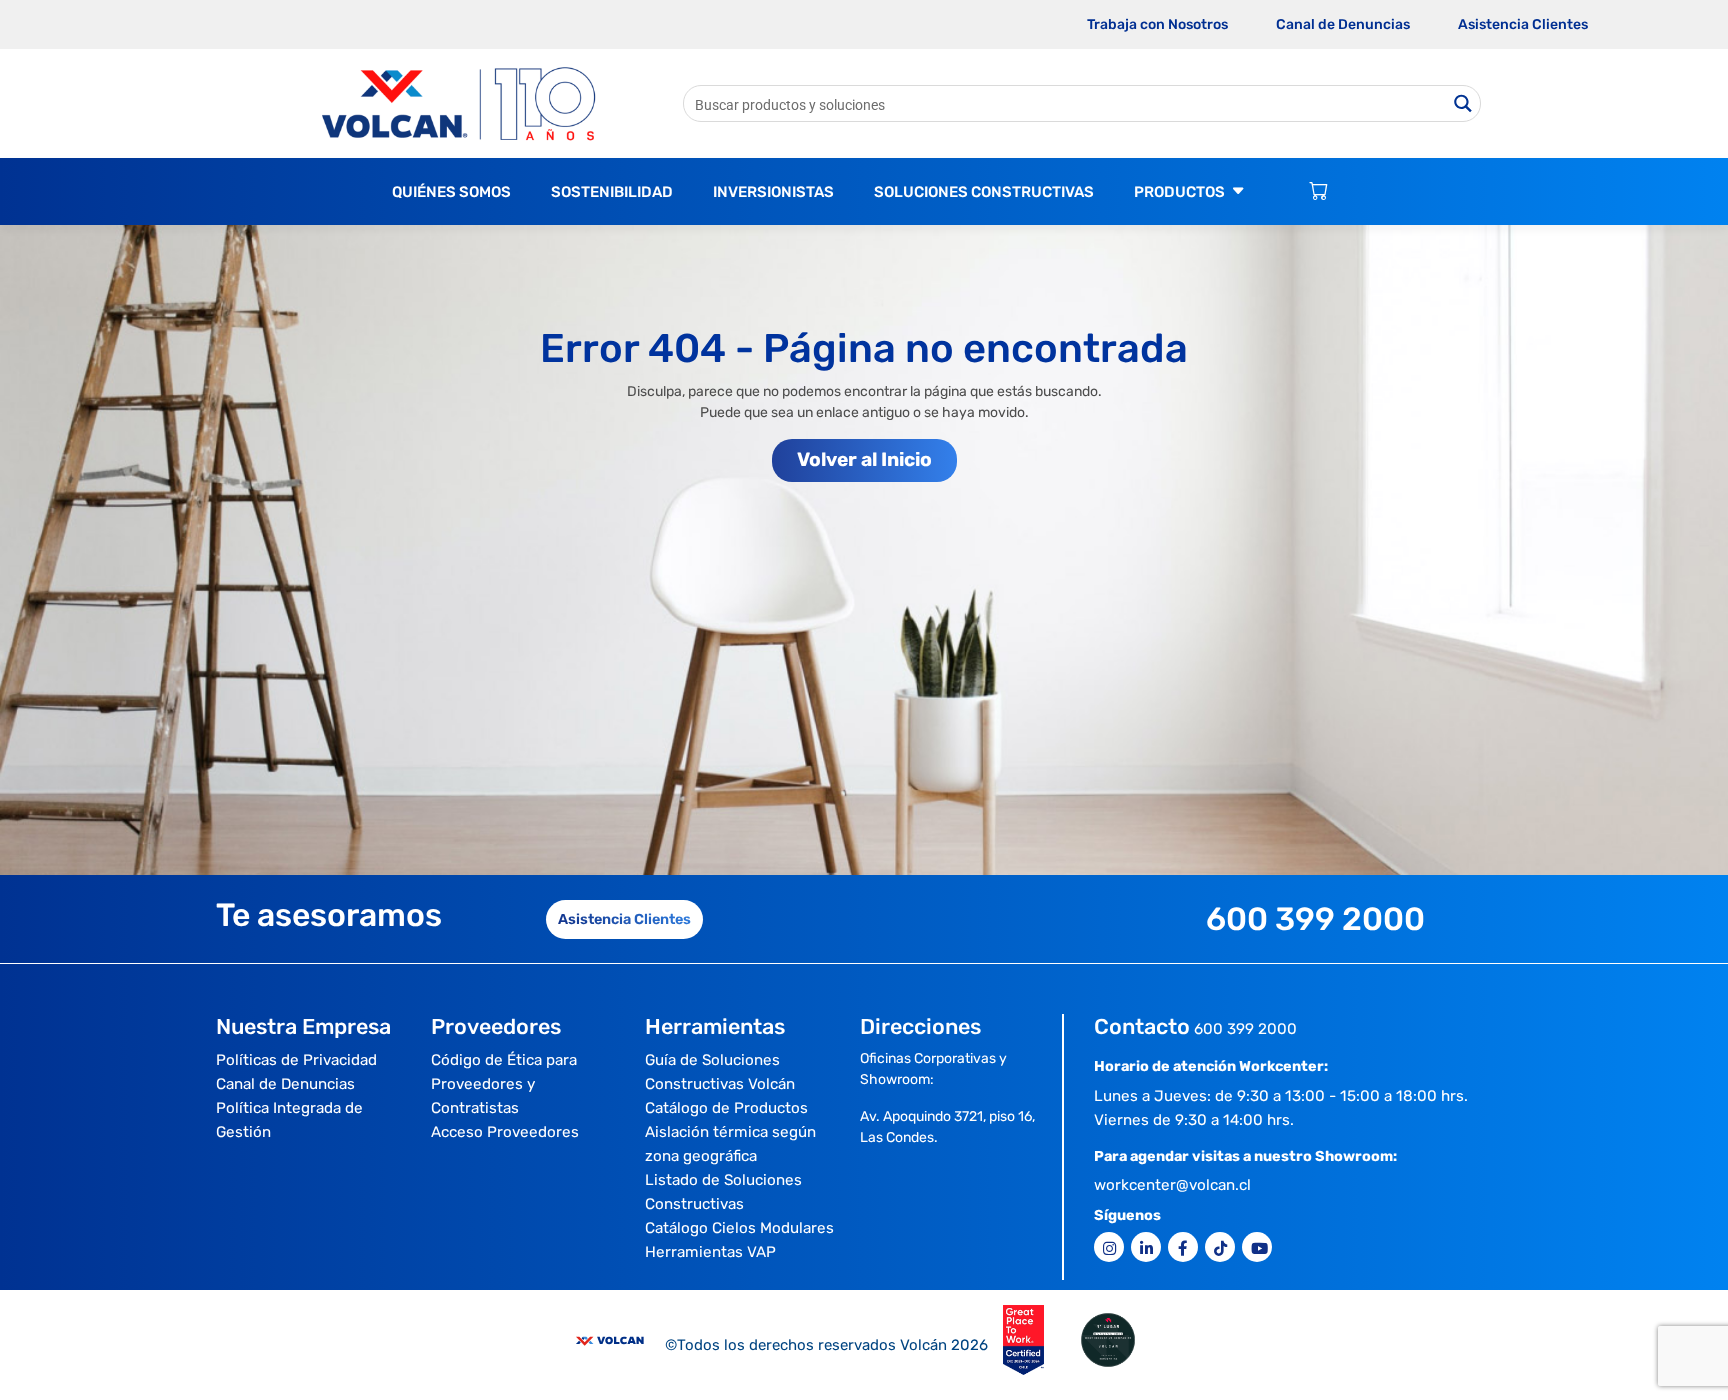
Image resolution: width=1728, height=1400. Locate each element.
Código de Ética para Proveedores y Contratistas (504, 1084)
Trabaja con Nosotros (1157, 24)
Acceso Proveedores (505, 1132)
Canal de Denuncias (1343, 24)
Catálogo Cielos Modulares (739, 1228)
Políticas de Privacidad (296, 1060)
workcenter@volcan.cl (1172, 1185)
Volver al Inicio (864, 459)
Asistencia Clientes (1523, 24)
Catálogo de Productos (726, 1108)
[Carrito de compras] (1318, 192)
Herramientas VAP (710, 1252)
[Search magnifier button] (1462, 103)
